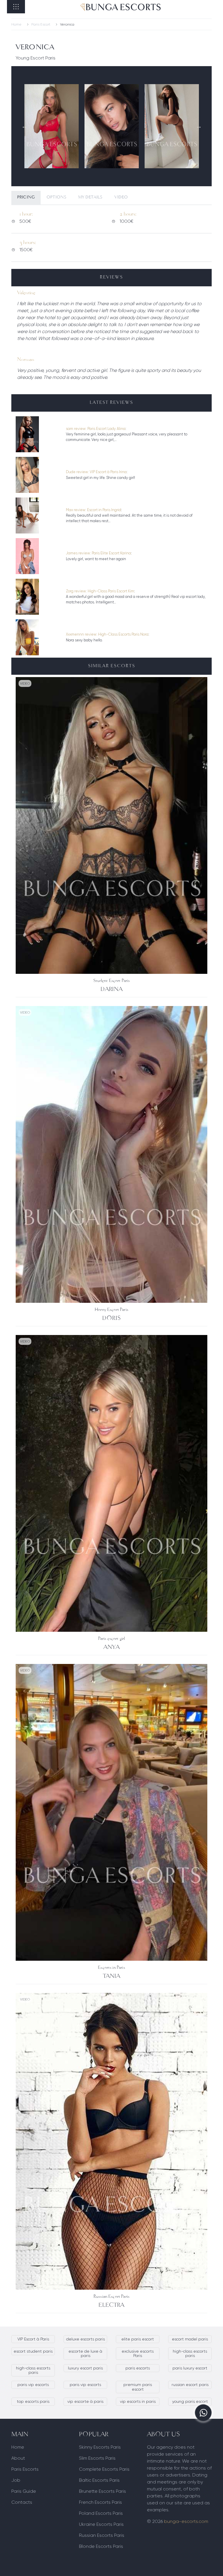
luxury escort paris (85, 2368)
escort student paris (33, 2351)
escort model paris (190, 2339)
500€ (26, 217)
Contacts (22, 2502)
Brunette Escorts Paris (102, 2491)
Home (16, 24)
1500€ (28, 246)
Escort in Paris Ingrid (104, 510)
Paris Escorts (25, 2469)
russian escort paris (190, 2385)
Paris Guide (24, 2491)
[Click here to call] (203, 2413)
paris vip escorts (33, 2385)
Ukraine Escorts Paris (101, 2524)
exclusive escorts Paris (138, 2353)
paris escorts (138, 2368)
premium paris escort (138, 2387)
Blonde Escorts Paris (101, 2546)
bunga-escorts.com (186, 2521)
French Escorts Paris (100, 2502)
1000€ (128, 217)
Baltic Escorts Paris (99, 2480)
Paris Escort (41, 24)
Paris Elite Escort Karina (111, 553)
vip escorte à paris (85, 2401)
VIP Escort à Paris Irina (108, 472)
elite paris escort (138, 2339)
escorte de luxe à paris (85, 2353)
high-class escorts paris (190, 2353)
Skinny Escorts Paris (100, 2447)
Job (16, 2480)
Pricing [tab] (26, 197)
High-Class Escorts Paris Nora (123, 634)
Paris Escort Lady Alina (106, 429)
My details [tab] (90, 197)
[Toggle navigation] (16, 7)
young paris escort (190, 2401)
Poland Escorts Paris (101, 2513)
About (18, 2458)
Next (199, 126)
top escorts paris (33, 2401)
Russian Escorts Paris (102, 2535)
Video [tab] (121, 197)
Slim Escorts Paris (97, 2458)
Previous (24, 126)
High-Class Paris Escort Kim (111, 591)
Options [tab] (56, 197)
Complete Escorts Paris (104, 2469)
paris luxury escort (190, 2368)
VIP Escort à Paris (33, 2339)
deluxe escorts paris (86, 2339)
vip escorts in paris (138, 2401)
